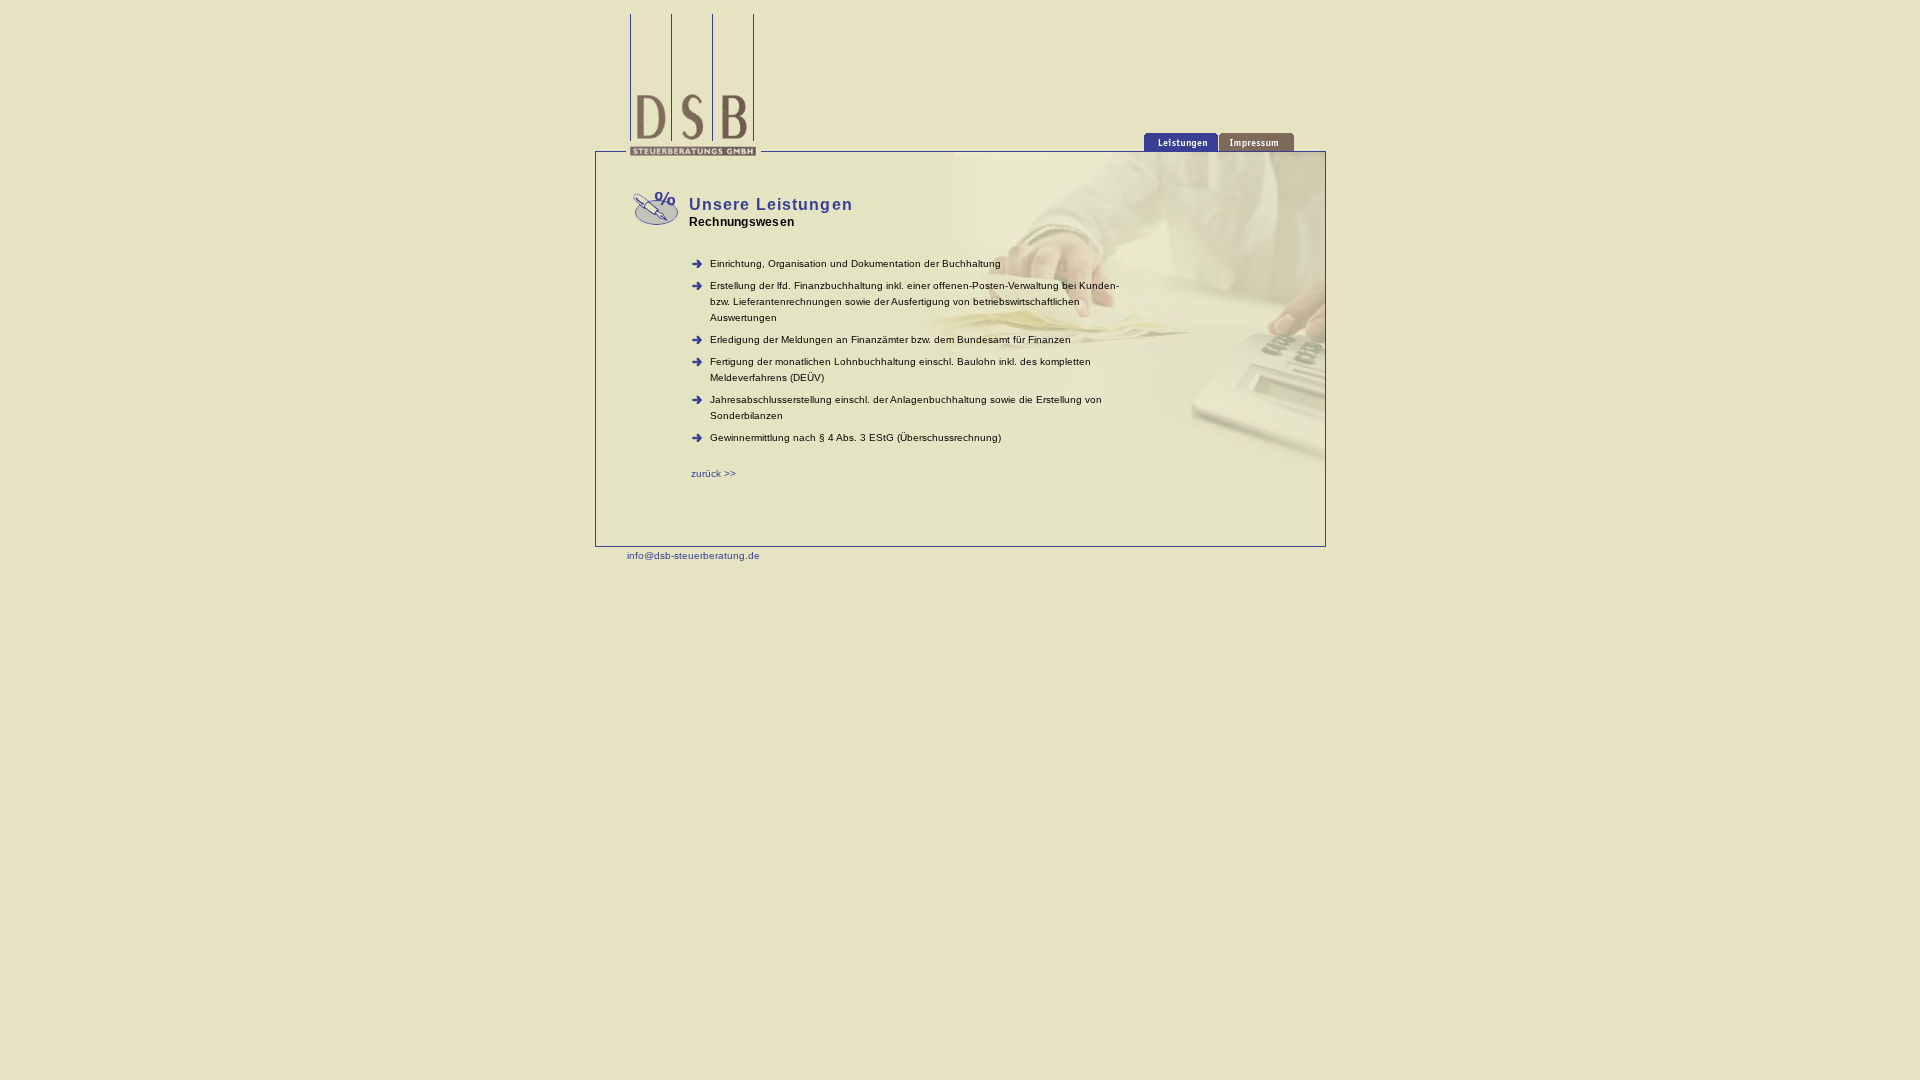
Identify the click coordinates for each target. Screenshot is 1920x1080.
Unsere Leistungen (771, 204)
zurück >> (713, 473)
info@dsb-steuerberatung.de (693, 555)
